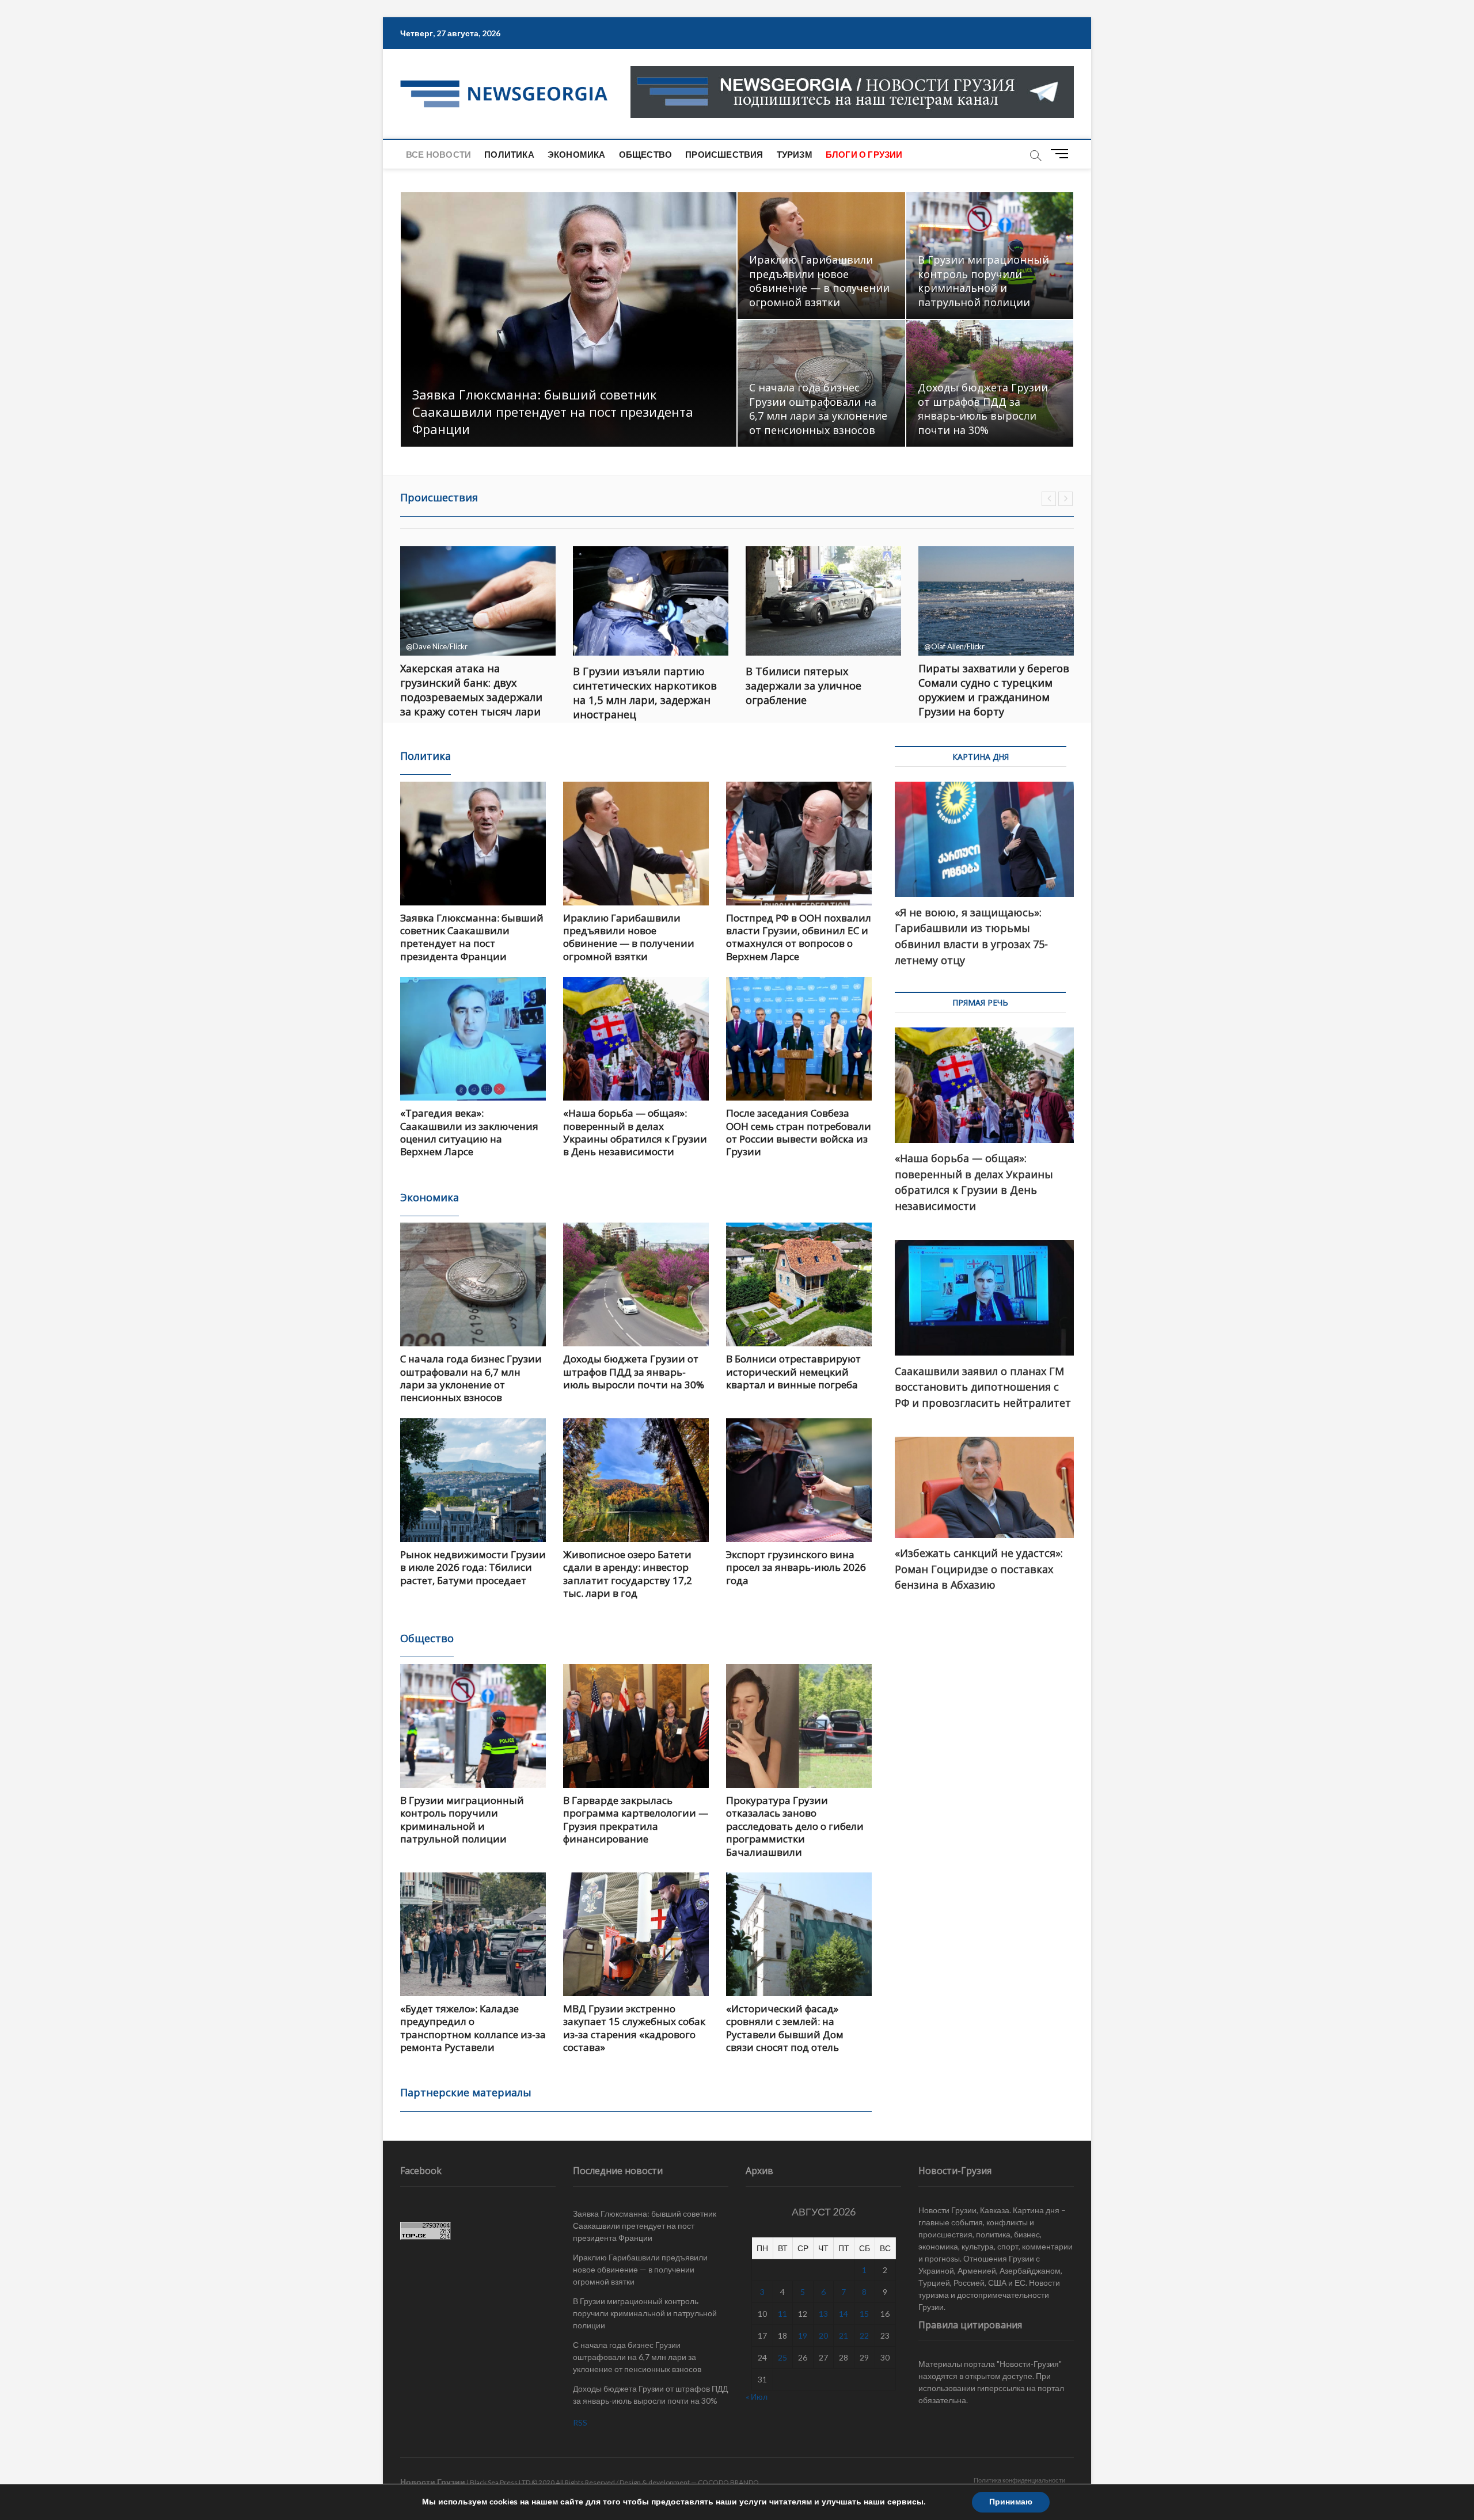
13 (823, 2314)
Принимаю (1011, 2502)
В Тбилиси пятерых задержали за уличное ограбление (631, 686)
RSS (580, 2422)
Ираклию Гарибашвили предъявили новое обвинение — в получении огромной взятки (819, 281)
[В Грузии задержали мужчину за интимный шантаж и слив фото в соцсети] (996, 601)
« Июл (757, 2397)
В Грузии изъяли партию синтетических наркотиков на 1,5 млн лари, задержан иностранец (472, 693)
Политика (509, 154)
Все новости (438, 154)
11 (782, 2314)
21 (844, 2336)
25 (782, 2357)
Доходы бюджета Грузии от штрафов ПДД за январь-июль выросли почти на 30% (983, 409)
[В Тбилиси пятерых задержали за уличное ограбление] (651, 601)
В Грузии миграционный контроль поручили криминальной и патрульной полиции (983, 281)
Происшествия (724, 154)
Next (1065, 499)
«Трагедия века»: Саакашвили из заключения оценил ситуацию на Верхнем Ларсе (469, 1132)
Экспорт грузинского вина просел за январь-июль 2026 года (796, 1567)
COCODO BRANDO (728, 2482)
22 (864, 2336)
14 (844, 2314)
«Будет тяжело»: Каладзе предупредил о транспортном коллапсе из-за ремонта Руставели (473, 2028)
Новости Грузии (433, 2482)
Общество (646, 154)
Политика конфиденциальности (1019, 2480)
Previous (1049, 499)
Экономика (577, 154)
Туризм (795, 154)
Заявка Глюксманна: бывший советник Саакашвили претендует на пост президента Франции (553, 412)
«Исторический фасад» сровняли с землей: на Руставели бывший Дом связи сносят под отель (785, 2028)
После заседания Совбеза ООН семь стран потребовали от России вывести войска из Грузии (799, 1132)
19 (803, 2336)
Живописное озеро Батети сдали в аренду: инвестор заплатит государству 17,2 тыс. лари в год (628, 1574)
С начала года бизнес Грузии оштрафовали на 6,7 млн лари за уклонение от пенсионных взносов (818, 409)
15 (864, 2314)
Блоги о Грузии (864, 154)
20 (823, 2336)
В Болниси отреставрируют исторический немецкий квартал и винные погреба (793, 1372)
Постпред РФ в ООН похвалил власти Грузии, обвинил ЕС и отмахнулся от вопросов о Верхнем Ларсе (799, 937)
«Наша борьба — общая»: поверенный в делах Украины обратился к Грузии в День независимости (635, 1132)
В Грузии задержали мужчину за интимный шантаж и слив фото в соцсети (996, 686)
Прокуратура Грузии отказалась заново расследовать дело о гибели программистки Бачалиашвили (795, 1826)
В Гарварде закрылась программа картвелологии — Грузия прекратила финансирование (636, 1819)
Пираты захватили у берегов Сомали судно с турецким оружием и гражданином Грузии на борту (821, 690)
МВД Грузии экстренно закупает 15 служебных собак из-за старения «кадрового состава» (634, 2028)
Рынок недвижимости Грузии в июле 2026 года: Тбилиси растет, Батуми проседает (473, 1567)
